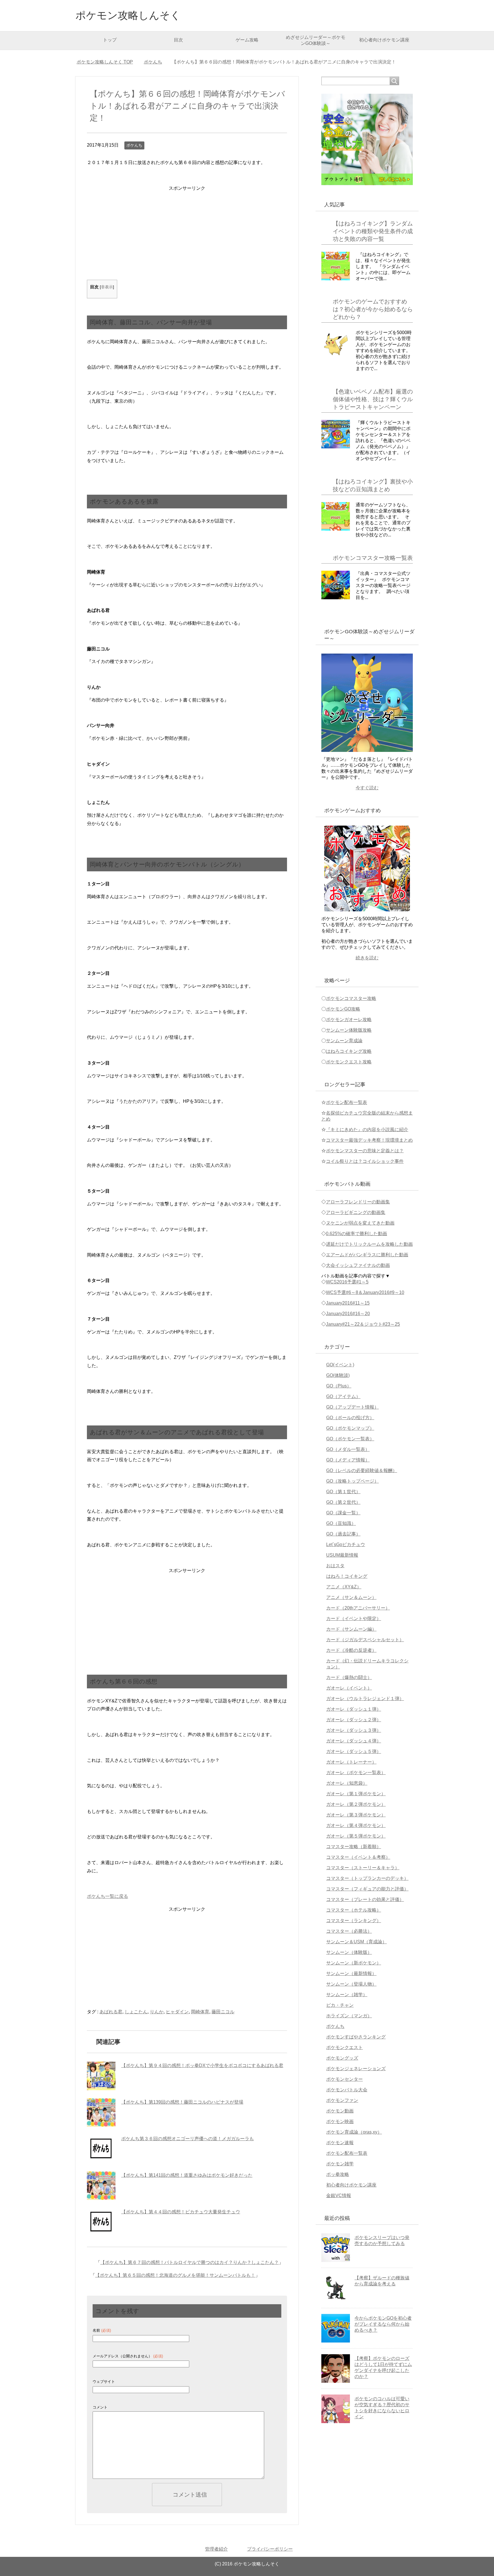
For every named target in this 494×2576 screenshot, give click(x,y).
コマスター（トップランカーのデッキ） (367, 1878)
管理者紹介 (216, 2549)
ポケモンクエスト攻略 (349, 1062)
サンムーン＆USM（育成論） (356, 1942)
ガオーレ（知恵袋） (347, 1783)
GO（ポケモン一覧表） (350, 1439)
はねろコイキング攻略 (349, 1051)
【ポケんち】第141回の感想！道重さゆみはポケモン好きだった (187, 2175)
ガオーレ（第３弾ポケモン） (356, 1815)
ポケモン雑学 (340, 2164)
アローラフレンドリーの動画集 (358, 1202)
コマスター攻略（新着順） (354, 1847)
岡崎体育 (200, 2012)
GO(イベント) (340, 1365)
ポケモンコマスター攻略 (351, 998)
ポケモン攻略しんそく (128, 15)
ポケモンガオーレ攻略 (349, 1020)
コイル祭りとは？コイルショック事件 (365, 1161)
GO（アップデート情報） (352, 1407)
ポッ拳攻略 (338, 2174)
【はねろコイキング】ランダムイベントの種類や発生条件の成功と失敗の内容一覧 (373, 231)
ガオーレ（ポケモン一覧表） (356, 1773)
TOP (108, 62)
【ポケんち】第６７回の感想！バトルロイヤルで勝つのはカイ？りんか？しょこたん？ (190, 2262)
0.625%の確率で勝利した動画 (356, 1234)
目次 (178, 40)
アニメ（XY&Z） (344, 1587)
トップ (110, 40)
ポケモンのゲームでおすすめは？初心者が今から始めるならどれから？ (373, 309)
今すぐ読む (367, 788)
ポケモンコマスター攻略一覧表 (373, 558)
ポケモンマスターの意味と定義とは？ (365, 1151)
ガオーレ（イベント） (349, 1688)
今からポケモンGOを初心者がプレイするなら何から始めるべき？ (383, 2324)
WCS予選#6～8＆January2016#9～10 (365, 1292)
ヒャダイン (177, 2012)
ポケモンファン (342, 2100)
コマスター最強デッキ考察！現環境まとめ (369, 1140)
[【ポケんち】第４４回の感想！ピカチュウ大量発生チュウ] (101, 2222)
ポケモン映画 (340, 2121)
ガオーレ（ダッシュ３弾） (354, 1730)
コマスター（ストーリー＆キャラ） (363, 1868)
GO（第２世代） (343, 1502)
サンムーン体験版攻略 (349, 1030)
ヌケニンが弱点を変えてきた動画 (360, 1223)
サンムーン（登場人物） (351, 1984)
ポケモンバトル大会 (347, 2090)
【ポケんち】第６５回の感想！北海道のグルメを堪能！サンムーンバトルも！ (175, 2275)
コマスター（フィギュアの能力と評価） (367, 1889)
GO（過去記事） (343, 1534)
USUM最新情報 (342, 1555)
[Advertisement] (187, 233)
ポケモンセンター (344, 2079)
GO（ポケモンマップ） (350, 1428)
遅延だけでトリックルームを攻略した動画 (369, 1244)
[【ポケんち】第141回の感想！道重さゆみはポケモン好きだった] (101, 2186)
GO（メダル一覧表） (348, 1449)
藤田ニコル (223, 2012)
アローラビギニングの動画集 (356, 1212)
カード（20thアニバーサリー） (358, 1608)
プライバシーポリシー (270, 2549)
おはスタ (335, 1566)
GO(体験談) (338, 1375)
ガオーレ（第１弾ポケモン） (356, 1794)
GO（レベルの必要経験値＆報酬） (362, 1470)
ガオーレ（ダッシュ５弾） (354, 1751)
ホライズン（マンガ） (349, 2016)
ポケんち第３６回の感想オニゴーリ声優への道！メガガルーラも (188, 2139)
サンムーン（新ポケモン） (354, 1963)
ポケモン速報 (340, 2143)
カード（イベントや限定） (354, 1619)
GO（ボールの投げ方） (350, 1418)
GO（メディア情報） (348, 1460)
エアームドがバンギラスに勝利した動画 (367, 1255)
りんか (157, 2012)
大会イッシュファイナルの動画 (358, 1265)
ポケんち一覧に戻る (107, 1896)
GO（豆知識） (341, 1523)
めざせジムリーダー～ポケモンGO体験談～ (316, 40)
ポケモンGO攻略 (343, 1009)
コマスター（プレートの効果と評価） (365, 1899)
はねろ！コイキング (347, 1576)
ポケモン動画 (340, 2111)
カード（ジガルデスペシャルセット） (365, 1640)
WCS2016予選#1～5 (347, 1282)
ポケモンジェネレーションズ (356, 2069)
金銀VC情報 (339, 2195)
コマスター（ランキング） (354, 1921)
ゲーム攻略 (247, 40)
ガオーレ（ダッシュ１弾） (354, 1709)
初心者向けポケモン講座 (384, 40)
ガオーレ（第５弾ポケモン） (356, 1836)
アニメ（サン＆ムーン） (351, 1597)
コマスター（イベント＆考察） (358, 1857)
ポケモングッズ (342, 2058)
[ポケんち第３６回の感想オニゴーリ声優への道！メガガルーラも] (101, 2149)
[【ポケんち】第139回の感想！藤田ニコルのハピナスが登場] (101, 2112)
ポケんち (134, 145)
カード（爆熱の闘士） (349, 1677)
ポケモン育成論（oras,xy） (354, 2132)
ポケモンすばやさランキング (356, 2037)
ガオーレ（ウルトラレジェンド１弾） (365, 1699)
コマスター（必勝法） (349, 1931)
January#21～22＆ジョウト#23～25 (363, 1324)
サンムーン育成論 (344, 1041)
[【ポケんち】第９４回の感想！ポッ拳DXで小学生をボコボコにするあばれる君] (101, 2076)
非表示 (107, 287)
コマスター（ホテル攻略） (354, 1910)
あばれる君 (111, 2012)
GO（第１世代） (343, 1492)
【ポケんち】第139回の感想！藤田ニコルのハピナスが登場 (182, 2102)
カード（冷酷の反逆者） (351, 1650)
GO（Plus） (339, 1386)
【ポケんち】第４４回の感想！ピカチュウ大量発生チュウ (181, 2212)
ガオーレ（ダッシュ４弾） (354, 1741)
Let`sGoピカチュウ (346, 1544)
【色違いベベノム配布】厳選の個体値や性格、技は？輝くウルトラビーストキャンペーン (373, 399)
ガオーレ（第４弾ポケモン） (356, 1825)
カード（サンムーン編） (351, 1629)
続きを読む (367, 958)
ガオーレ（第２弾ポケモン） (356, 1804)
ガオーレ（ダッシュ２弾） (354, 1720)
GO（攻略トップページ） (352, 1481)
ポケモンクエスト (344, 2047)
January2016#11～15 (348, 1303)
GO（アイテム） (343, 1396)
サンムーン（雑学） (347, 1995)
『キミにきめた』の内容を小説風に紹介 (367, 1130)
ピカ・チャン (340, 2005)
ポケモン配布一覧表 (346, 1102)
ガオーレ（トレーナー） (351, 1762)
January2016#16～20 (348, 1314)
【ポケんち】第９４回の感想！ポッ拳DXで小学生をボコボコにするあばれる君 (202, 2065)
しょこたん (136, 2012)
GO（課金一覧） (343, 1513)
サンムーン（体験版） (349, 1952)
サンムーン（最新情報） (351, 1973)
